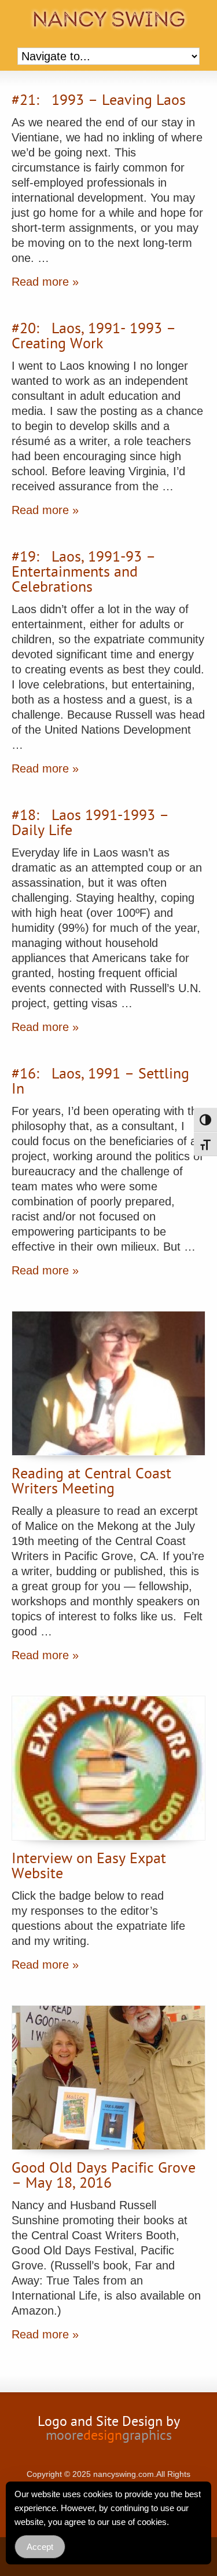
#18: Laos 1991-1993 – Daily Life (90, 824)
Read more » (45, 282)
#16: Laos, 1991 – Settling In (100, 1083)
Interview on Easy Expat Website (89, 1867)
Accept (40, 2547)
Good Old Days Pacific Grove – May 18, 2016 (104, 2177)
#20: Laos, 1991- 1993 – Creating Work (94, 337)
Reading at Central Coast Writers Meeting (91, 1482)
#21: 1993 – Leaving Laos (99, 101)
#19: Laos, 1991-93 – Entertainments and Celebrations (84, 573)
